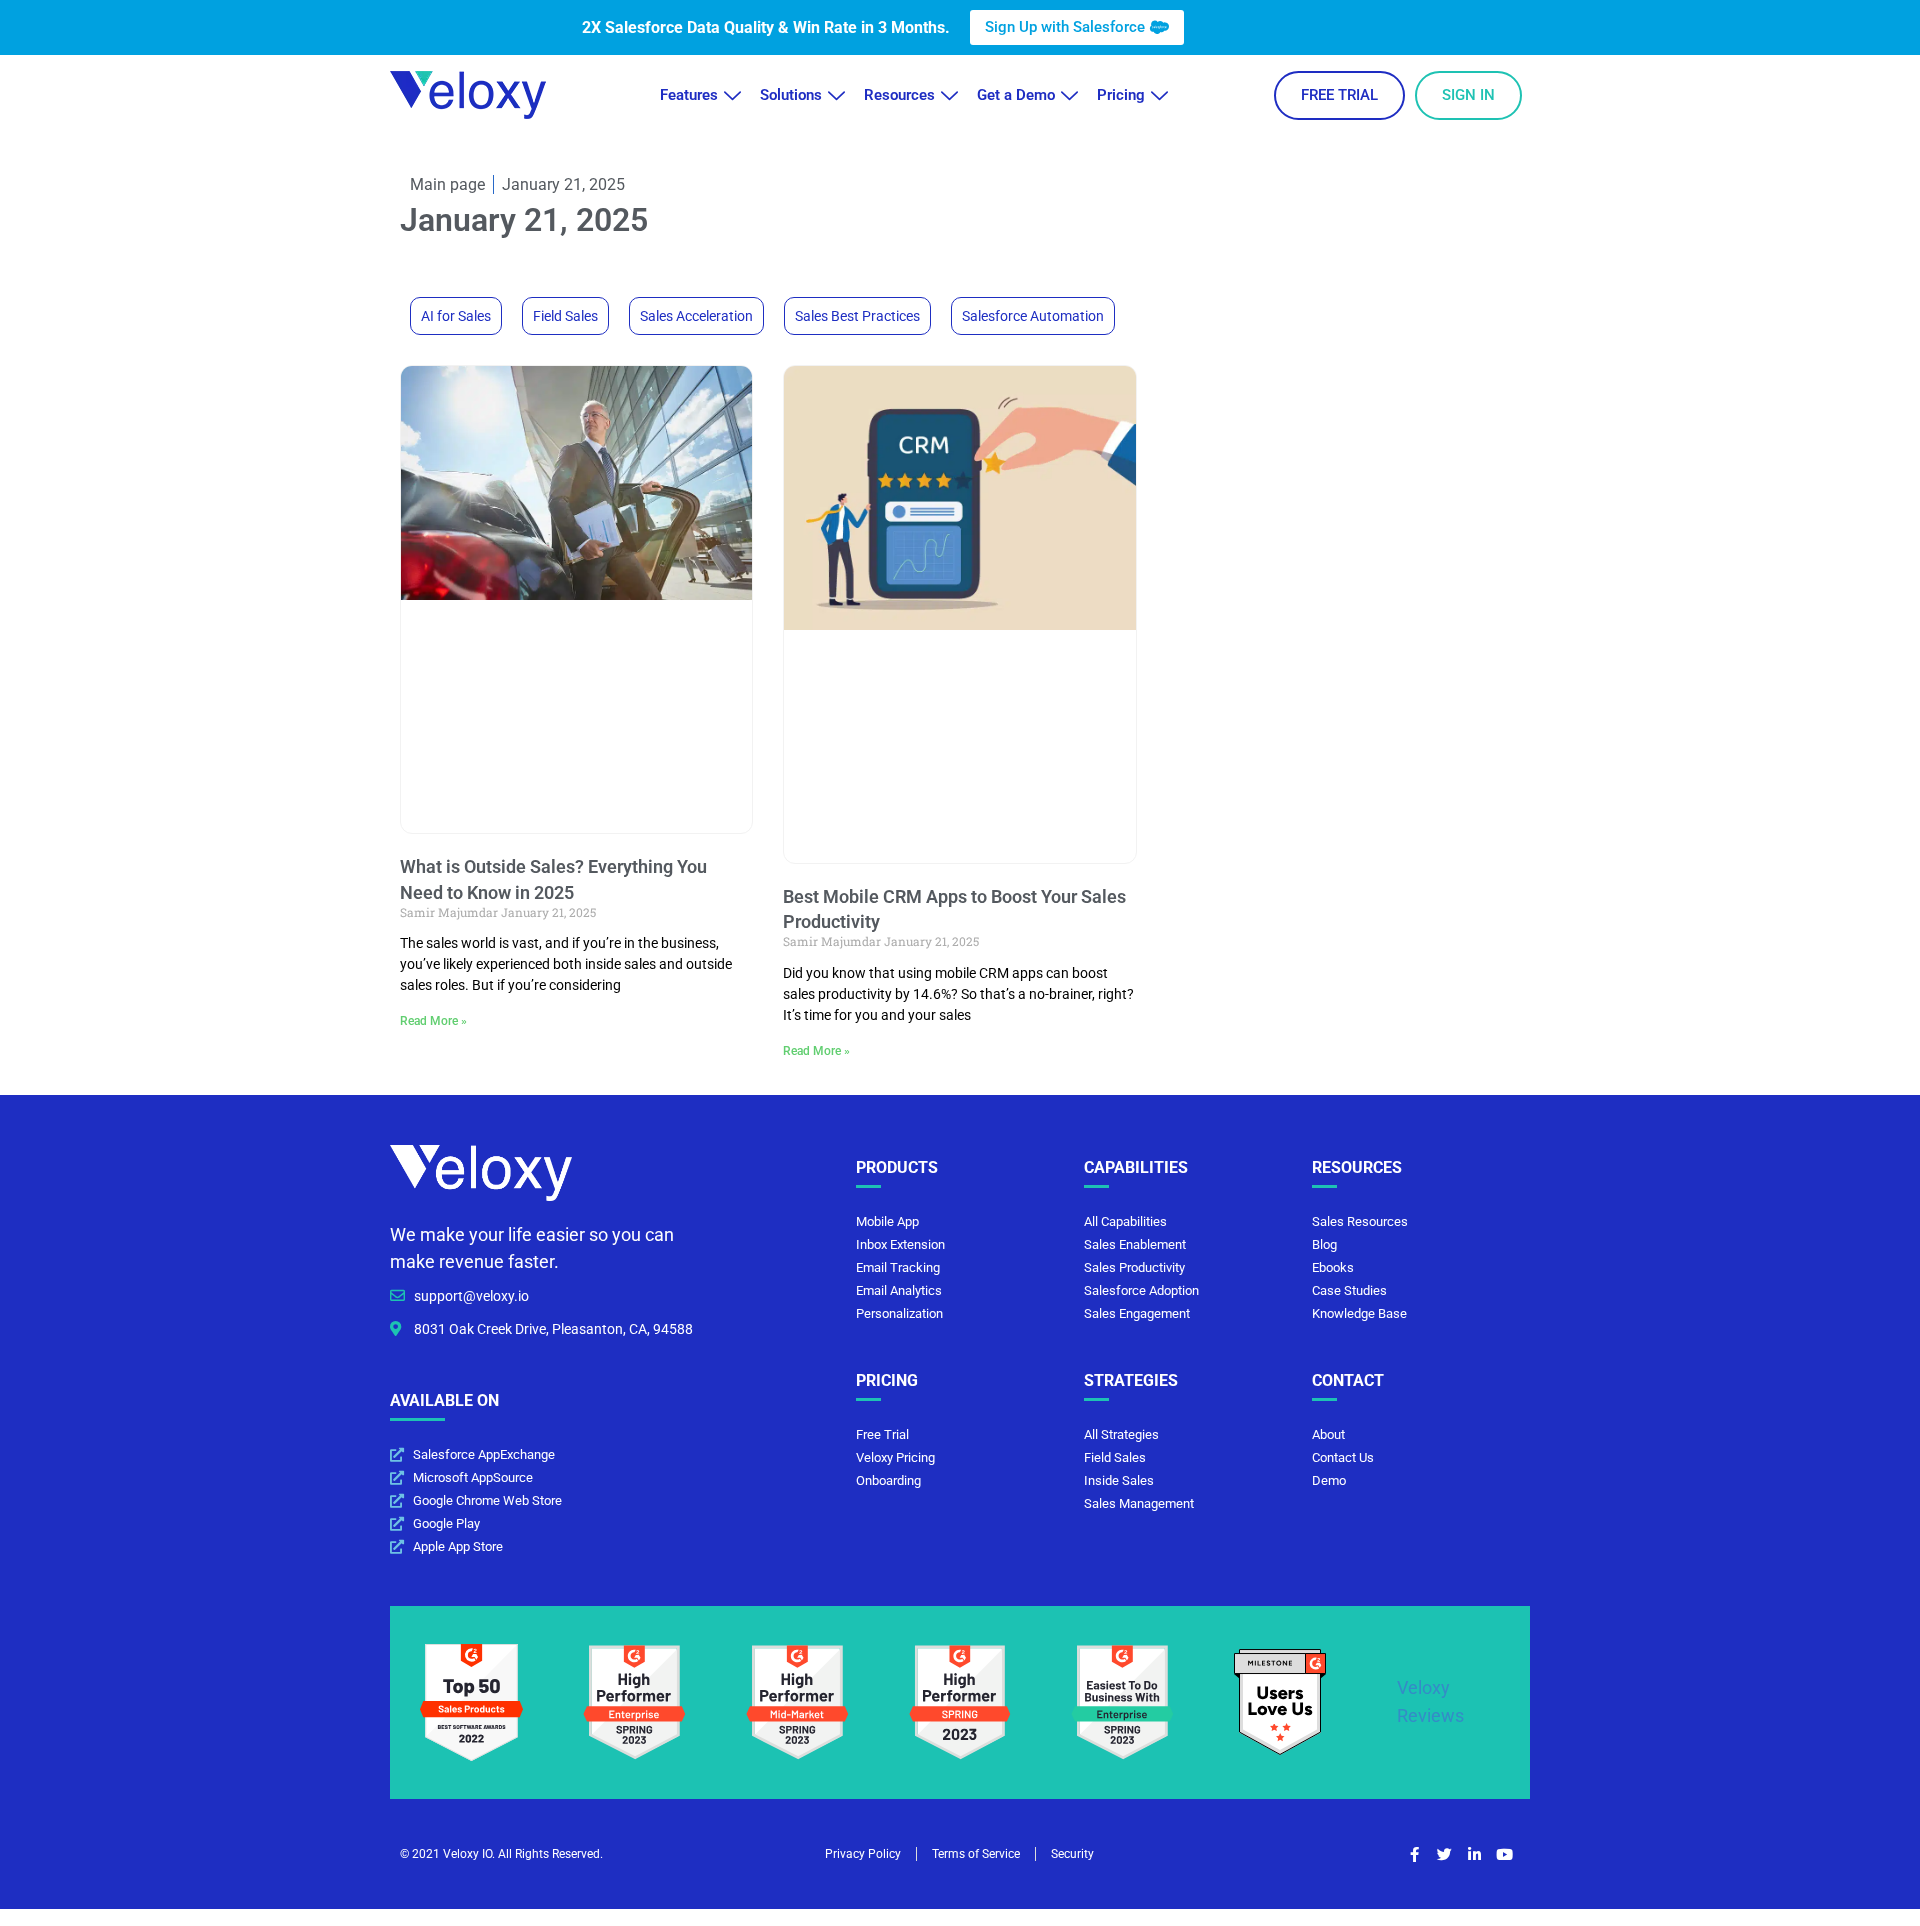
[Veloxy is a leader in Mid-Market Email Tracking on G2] (797, 1700)
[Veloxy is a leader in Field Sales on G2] (960, 1700)
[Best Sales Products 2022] (471, 1700)
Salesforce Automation (1033, 316)
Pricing (1121, 95)
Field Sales (565, 316)
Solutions (791, 95)
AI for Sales (456, 316)
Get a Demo (1016, 95)
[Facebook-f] (1415, 1854)
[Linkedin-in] (1475, 1854)
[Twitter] (1445, 1854)
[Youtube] (1505, 1854)
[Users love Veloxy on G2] (1280, 1700)
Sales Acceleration (696, 316)
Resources (899, 95)
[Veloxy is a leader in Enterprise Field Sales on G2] (634, 1700)
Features (689, 95)
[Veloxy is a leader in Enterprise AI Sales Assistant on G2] (1122, 1700)
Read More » (433, 1021)
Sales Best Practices (857, 316)
